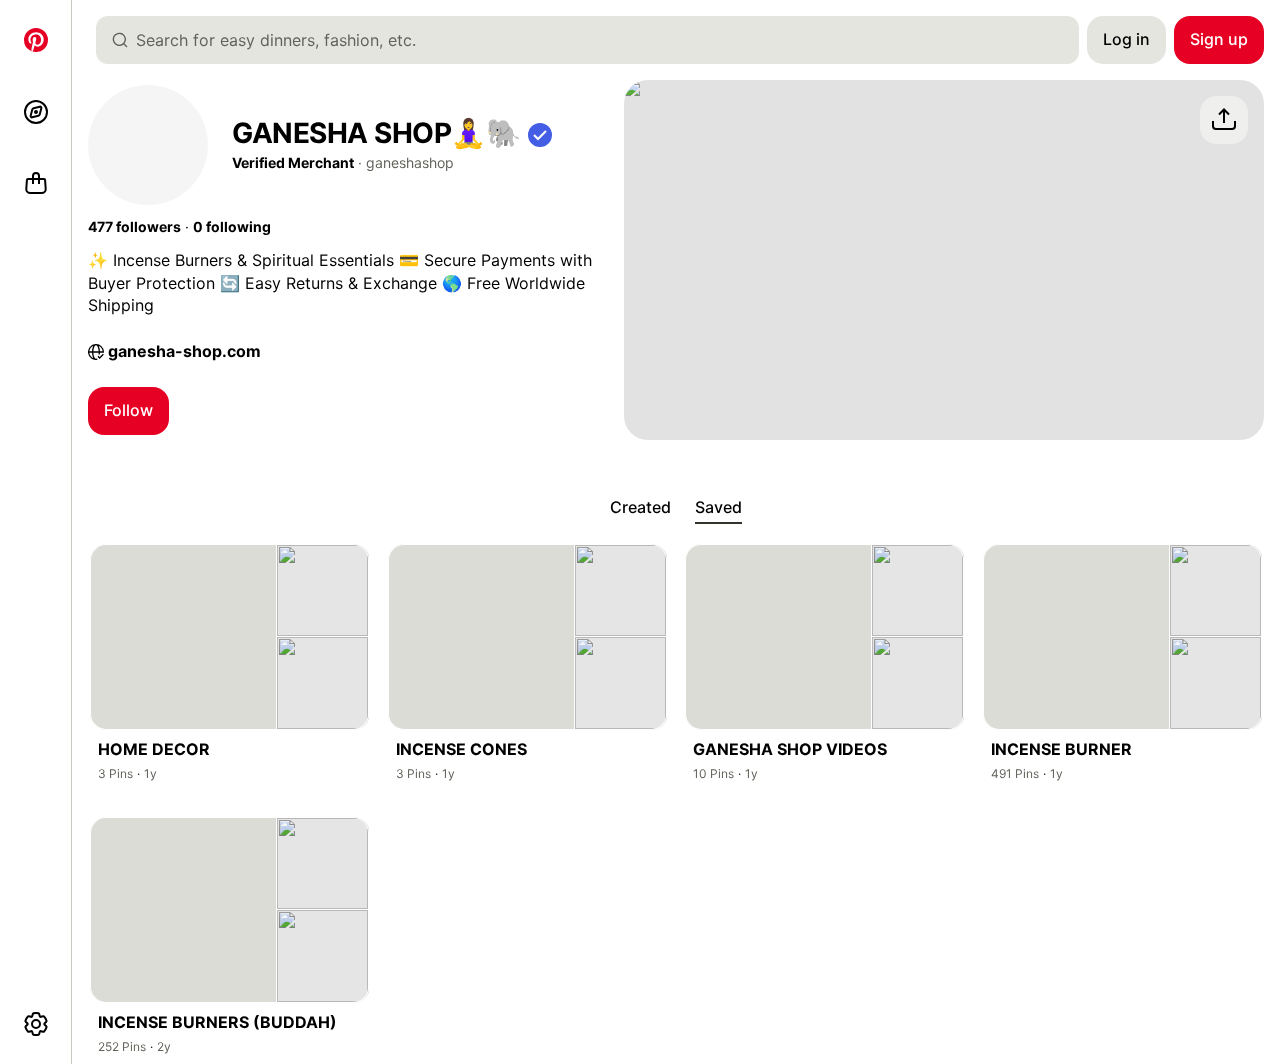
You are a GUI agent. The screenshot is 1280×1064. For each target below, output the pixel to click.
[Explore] (36, 112)
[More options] (36, 1024)
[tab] (640, 508)
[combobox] (595, 40)
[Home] (36, 40)
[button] (540, 133)
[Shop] (36, 184)
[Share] (1224, 120)
